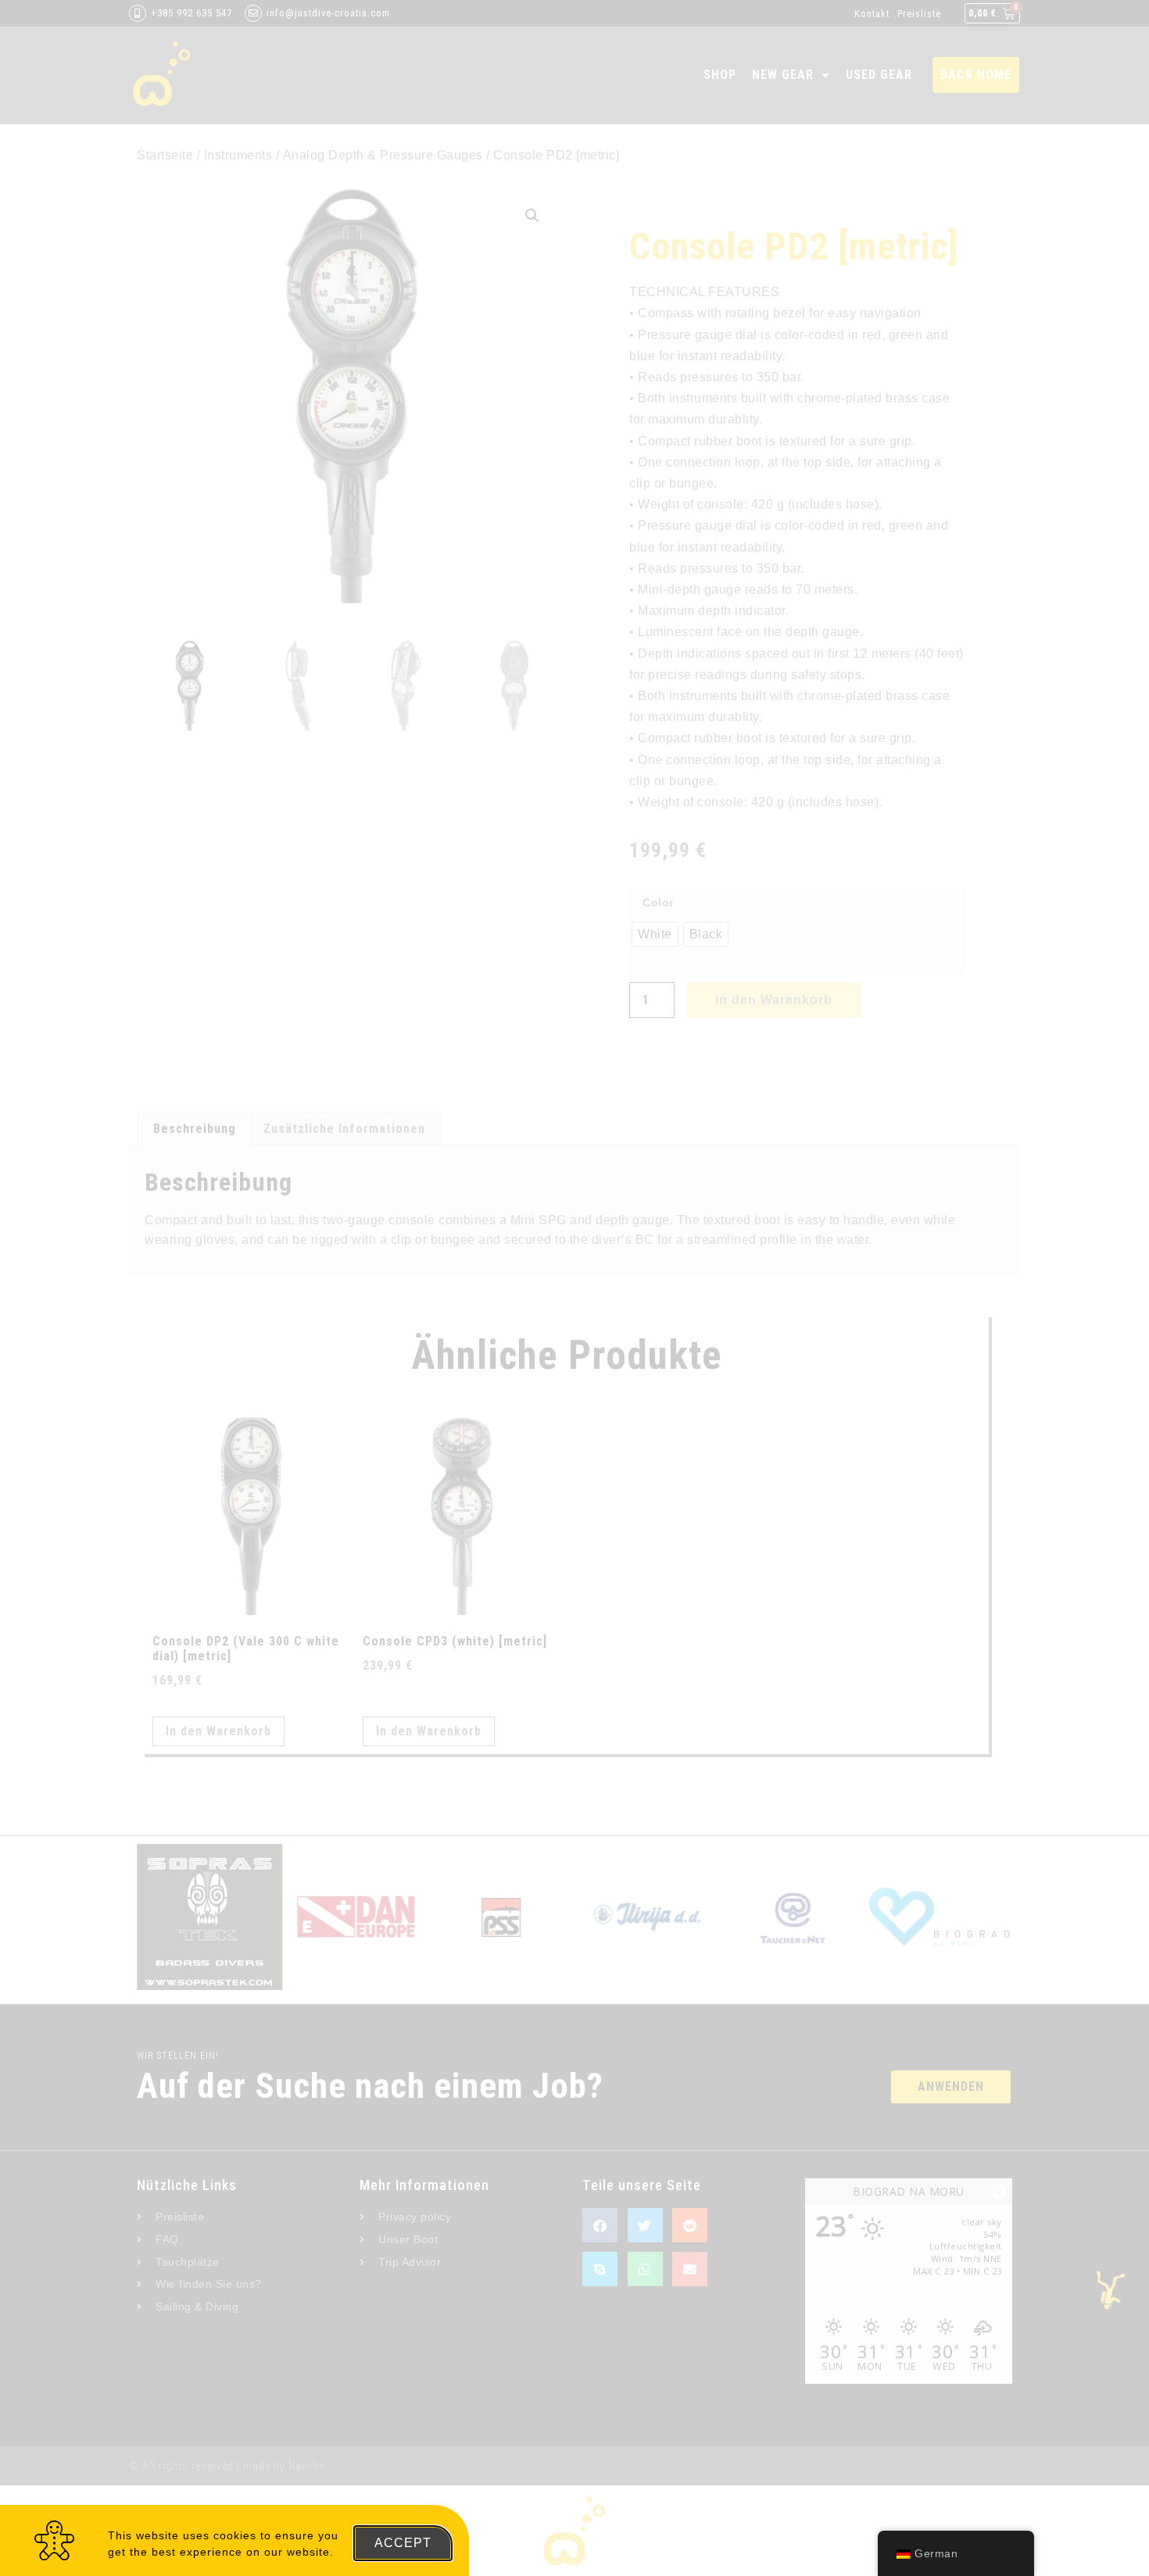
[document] (574, 1288)
